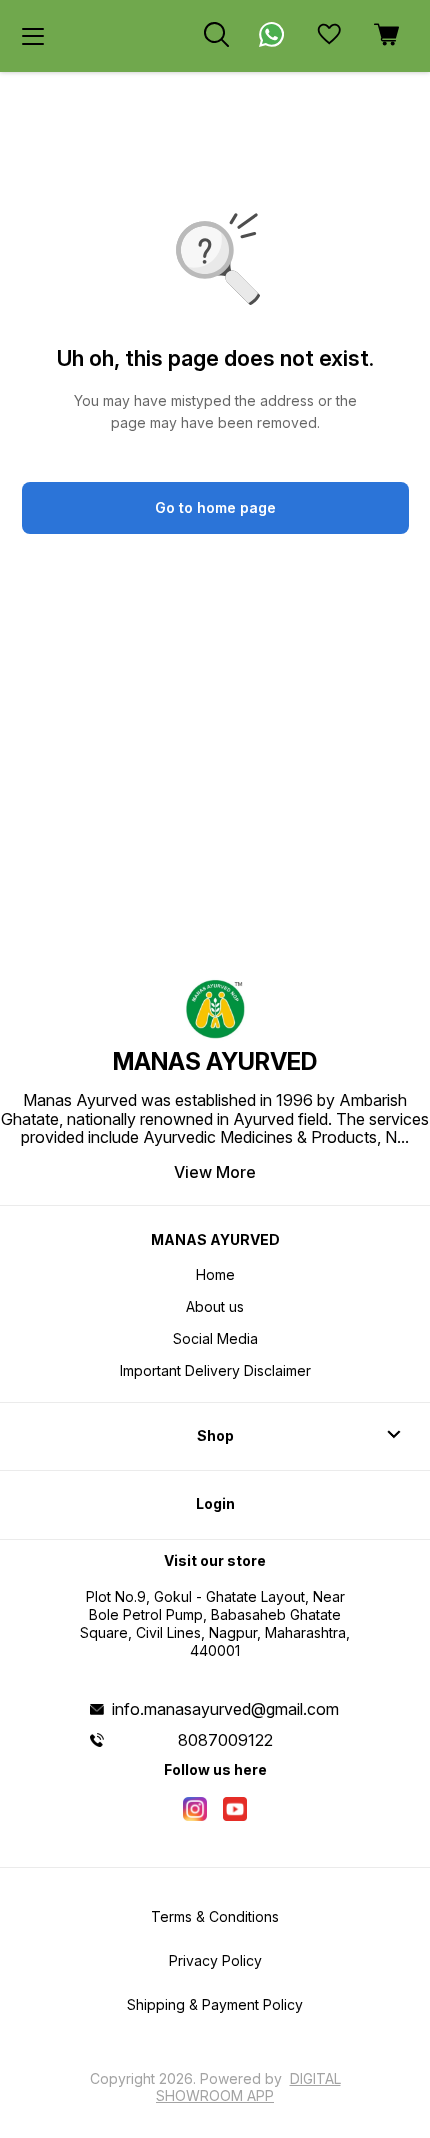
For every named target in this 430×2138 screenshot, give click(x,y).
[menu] (33, 36)
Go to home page (215, 507)
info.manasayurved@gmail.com (225, 1709)
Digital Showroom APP (248, 2086)
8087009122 (225, 1740)
